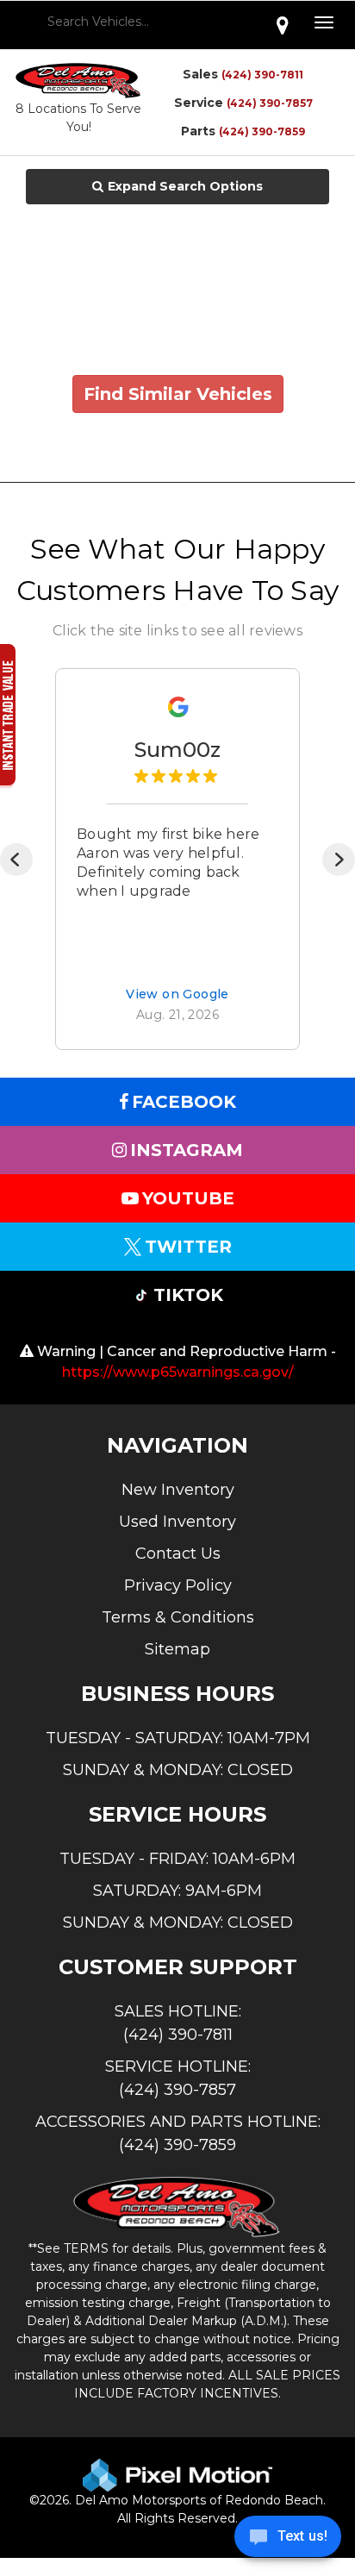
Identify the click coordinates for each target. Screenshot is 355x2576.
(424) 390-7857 (270, 103)
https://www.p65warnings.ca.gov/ (178, 1372)
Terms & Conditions (178, 1617)
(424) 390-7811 (262, 75)
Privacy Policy (178, 1585)
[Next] (339, 860)
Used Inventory (177, 1522)
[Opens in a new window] (283, 25)
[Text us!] (288, 2541)
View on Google (177, 995)
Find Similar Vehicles (178, 394)
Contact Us (178, 1554)
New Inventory (178, 1490)
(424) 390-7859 (262, 131)
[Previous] (16, 860)
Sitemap (177, 1649)
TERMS (86, 2248)
